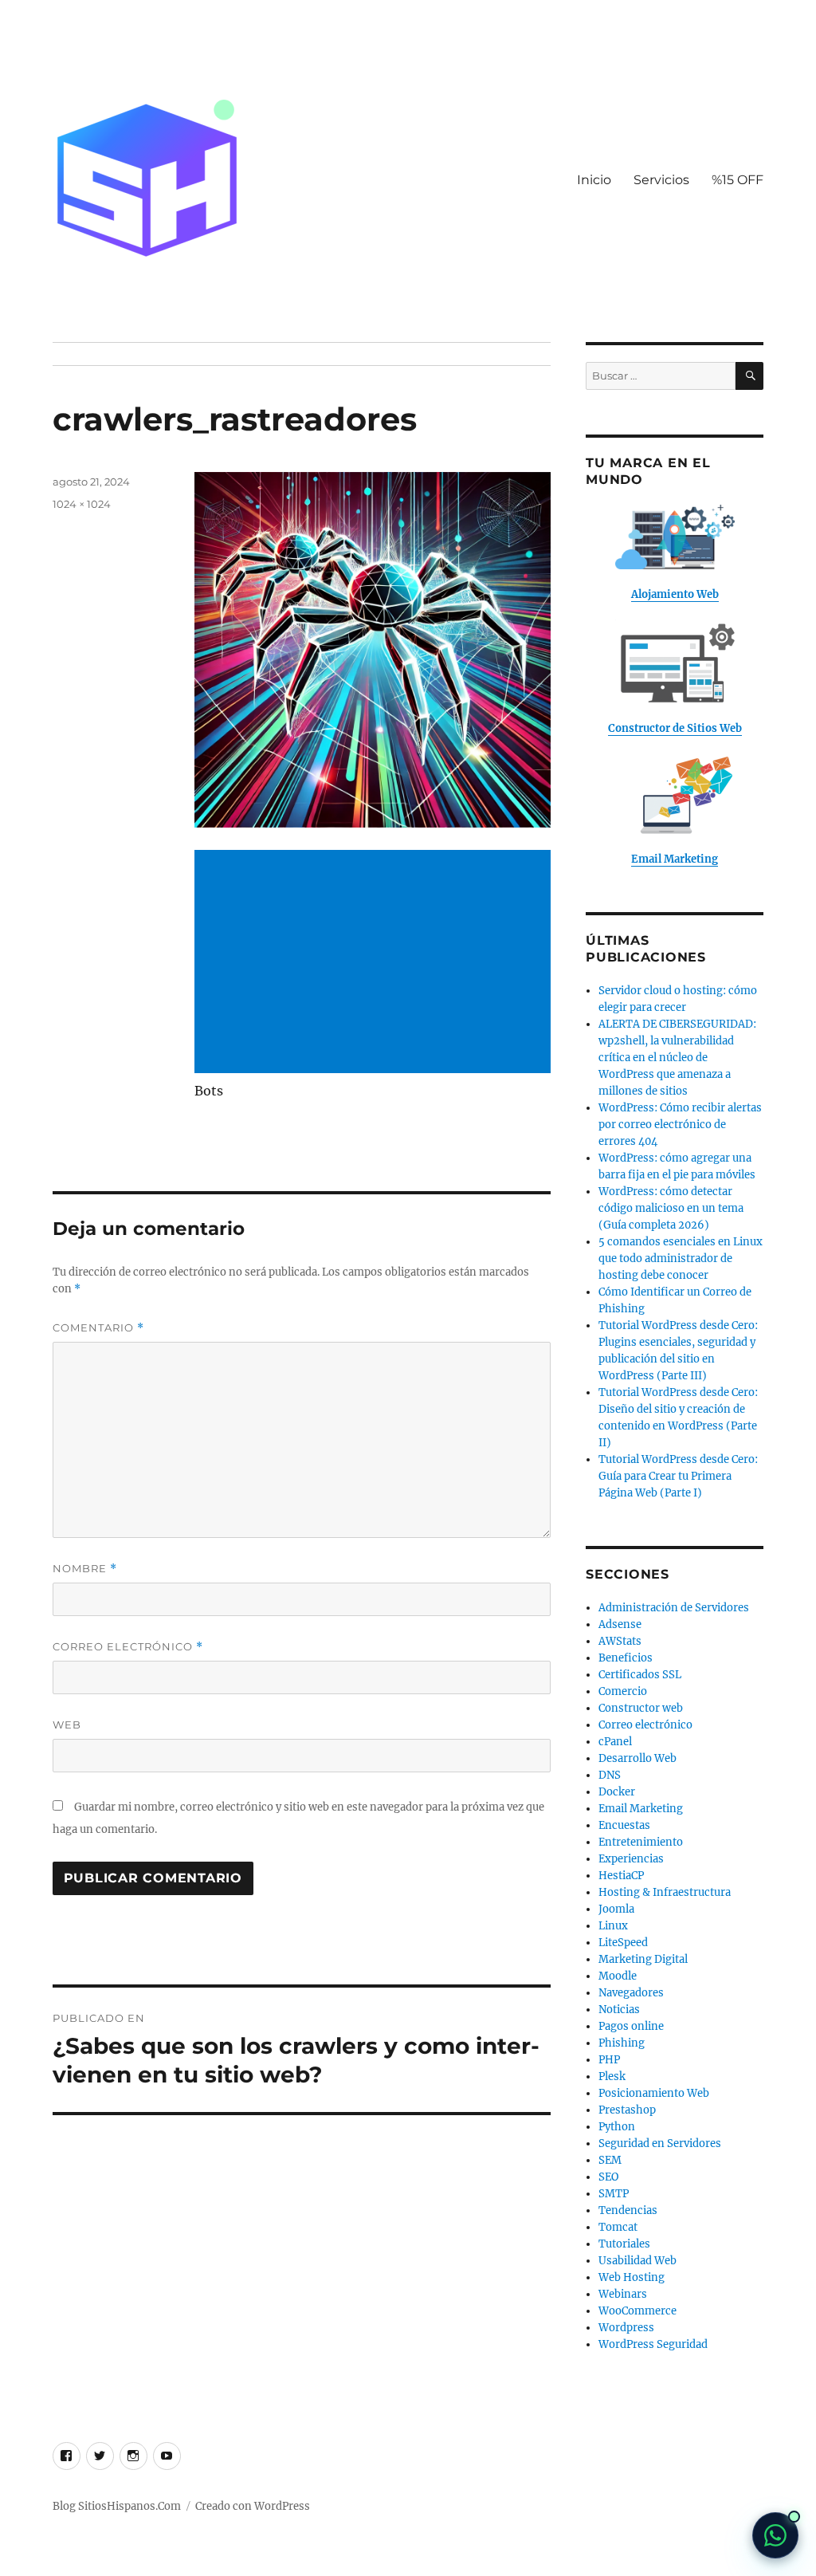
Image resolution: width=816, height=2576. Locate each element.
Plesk (612, 2077)
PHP (609, 2060)
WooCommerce (637, 2311)
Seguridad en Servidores (660, 2143)
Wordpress (626, 2328)
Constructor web (641, 1708)
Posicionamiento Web (654, 2093)
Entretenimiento (641, 1842)
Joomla (616, 1909)
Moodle (618, 1976)
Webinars (623, 2294)
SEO (608, 2177)
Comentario (98, 1328)
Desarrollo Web (637, 1758)
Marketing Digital (643, 1959)
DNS (610, 1775)
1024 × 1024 (82, 504)
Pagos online (631, 2026)
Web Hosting (632, 2277)
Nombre (85, 1569)
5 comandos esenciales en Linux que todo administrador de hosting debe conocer (681, 1259)
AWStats (620, 1641)
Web (67, 1725)
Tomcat (618, 2227)
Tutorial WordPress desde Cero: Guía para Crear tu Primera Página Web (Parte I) (678, 1476)
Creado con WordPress (253, 2506)
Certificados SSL (640, 1675)
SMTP (614, 2194)
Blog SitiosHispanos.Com (117, 2506)
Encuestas (624, 1825)
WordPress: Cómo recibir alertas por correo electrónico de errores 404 (680, 1125)
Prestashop (627, 2110)
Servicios (661, 180)
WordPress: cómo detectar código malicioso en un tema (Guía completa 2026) (671, 1208)
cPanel (615, 1742)
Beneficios (626, 1658)
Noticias (619, 2010)
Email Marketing (641, 1809)
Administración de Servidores (674, 1608)
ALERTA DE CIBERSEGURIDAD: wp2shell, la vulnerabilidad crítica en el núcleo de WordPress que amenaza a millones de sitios (677, 1058)
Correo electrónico (128, 1647)
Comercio (623, 1691)
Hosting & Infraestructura (665, 1892)
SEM (610, 2160)
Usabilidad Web (637, 2261)
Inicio (594, 180)
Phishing (622, 2043)
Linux (613, 1926)
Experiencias (631, 1859)
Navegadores (631, 1993)
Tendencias (628, 2210)
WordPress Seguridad (653, 2344)
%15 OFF (738, 180)
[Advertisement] (375, 963)
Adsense (620, 1624)
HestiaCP (621, 1876)
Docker (617, 1792)
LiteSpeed (623, 1943)
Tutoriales (624, 2244)
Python (617, 2127)
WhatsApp (775, 2535)
